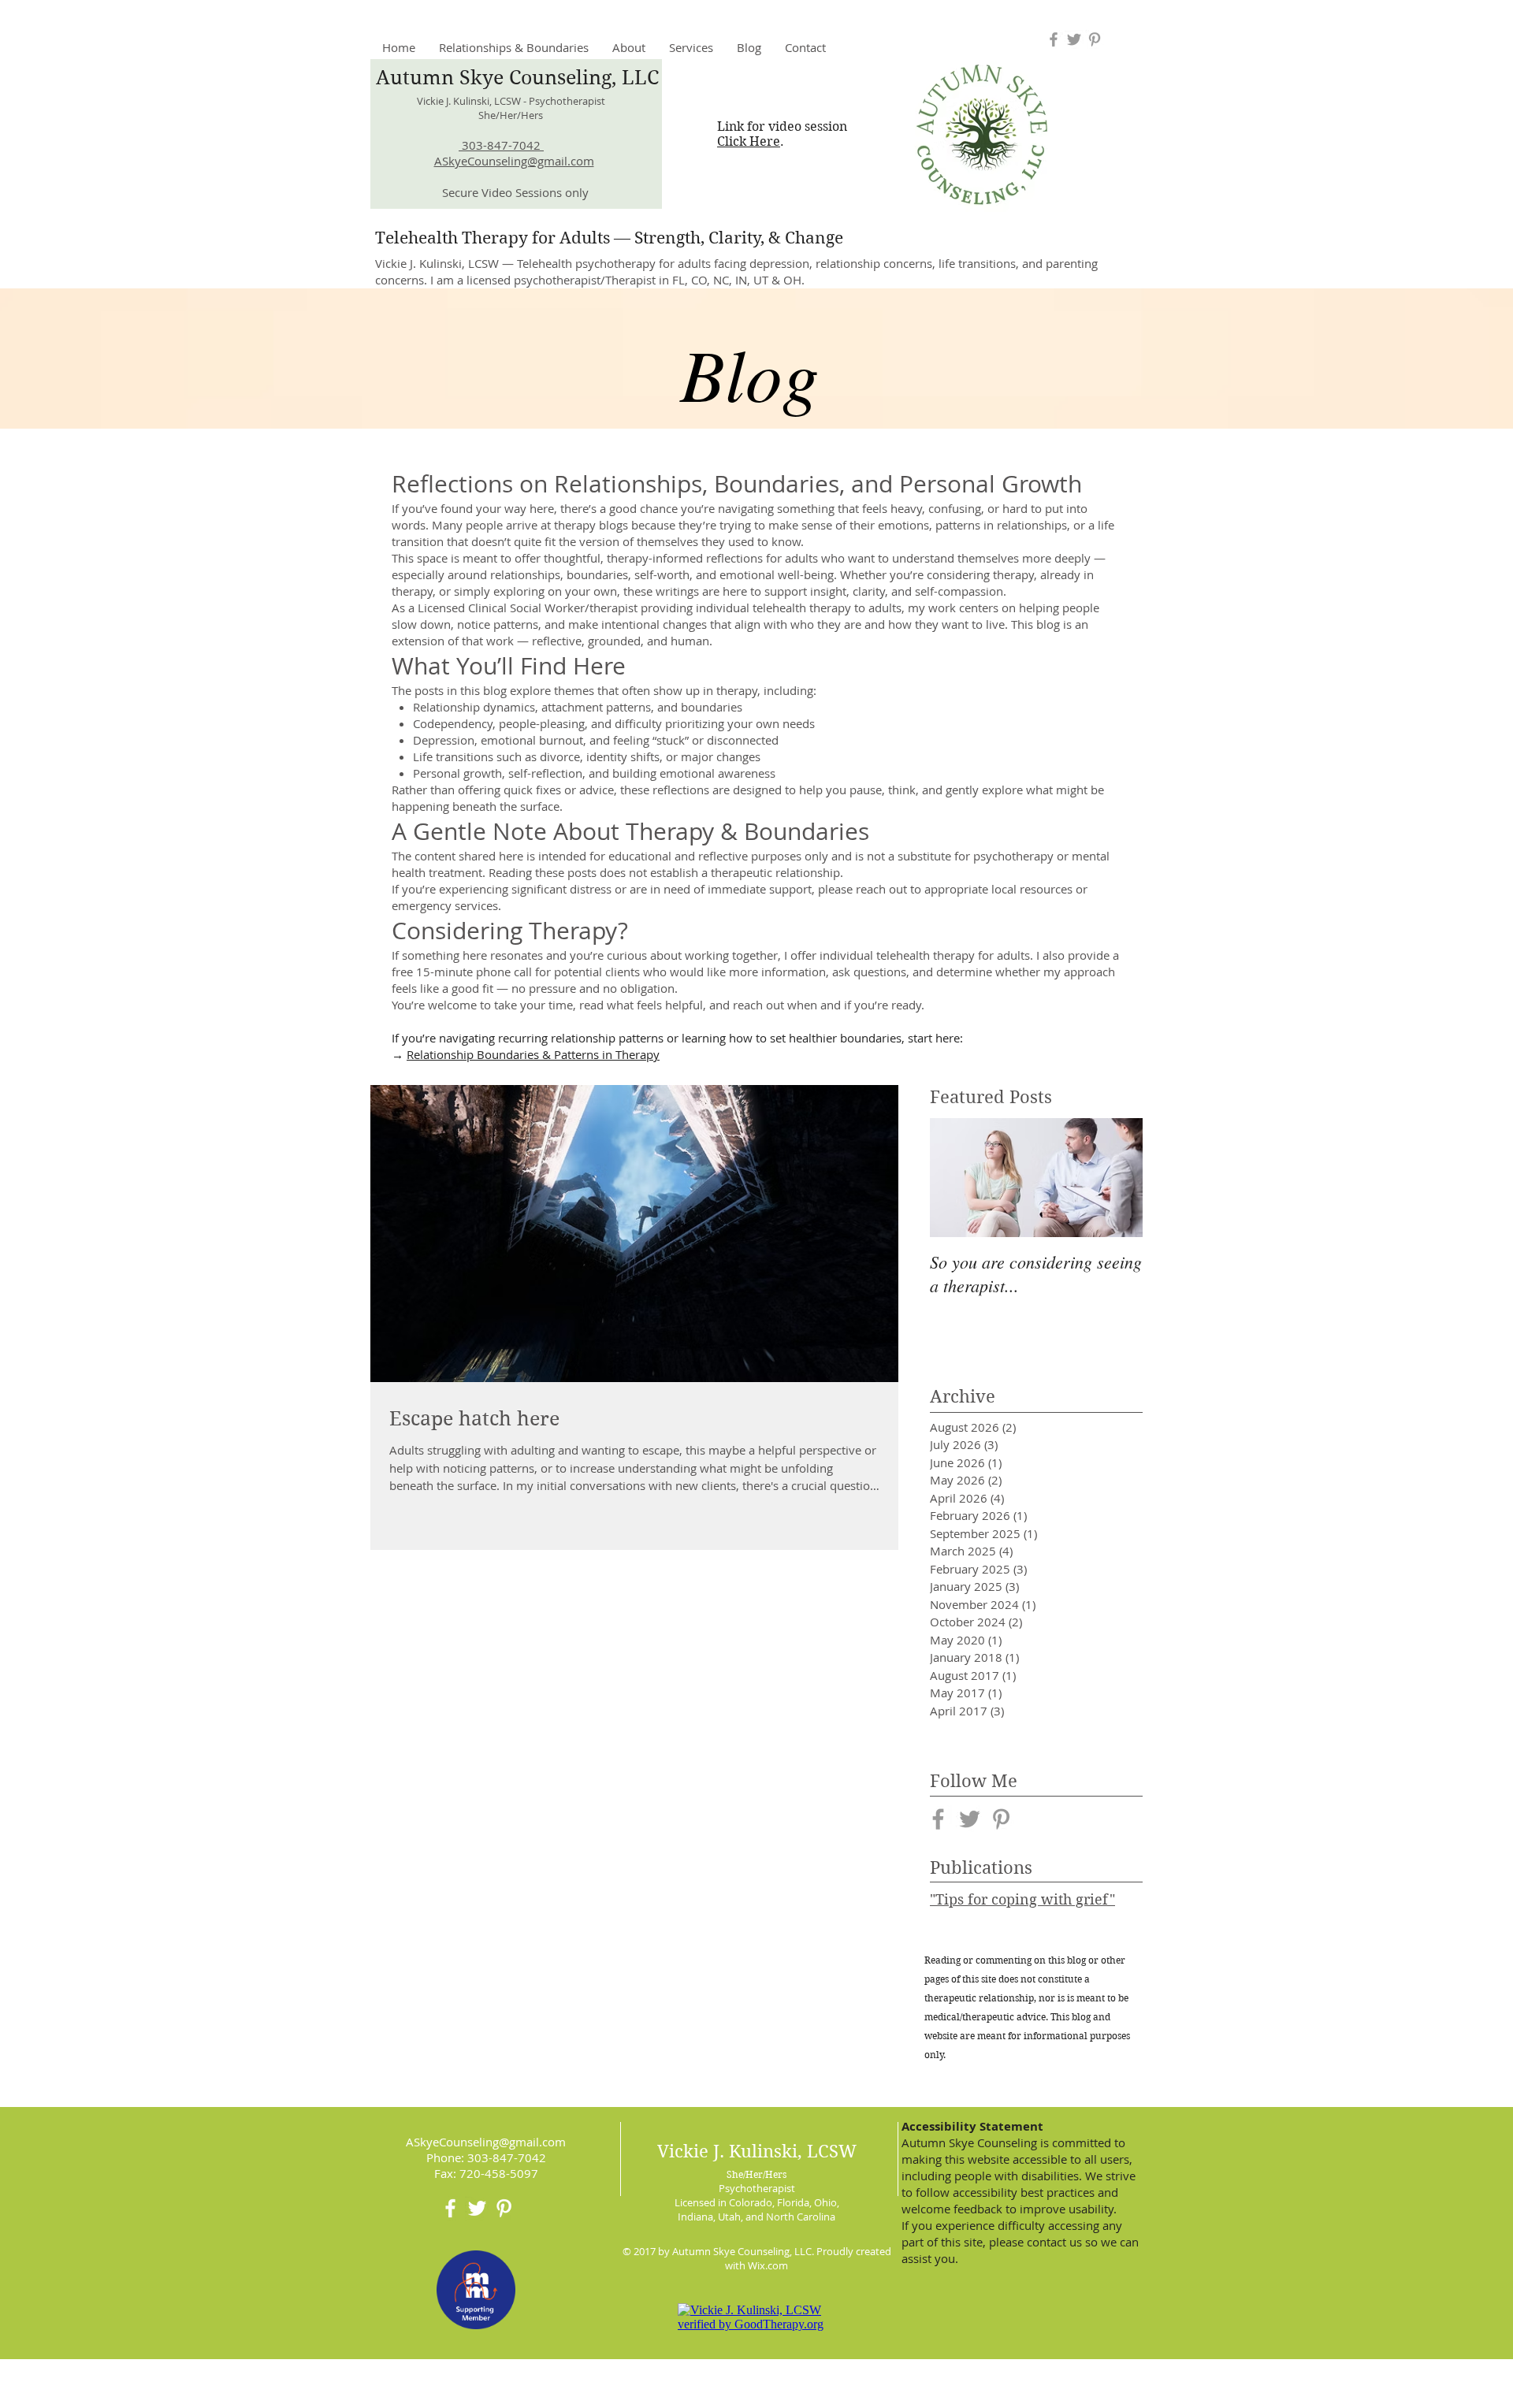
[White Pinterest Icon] (504, 2208)
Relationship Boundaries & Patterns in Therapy (533, 1054)
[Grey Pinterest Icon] (1095, 39)
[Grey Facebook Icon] (1054, 39)
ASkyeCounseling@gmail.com (514, 161)
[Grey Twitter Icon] (1074, 39)
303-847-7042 (501, 145)
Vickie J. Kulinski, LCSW (757, 2161)
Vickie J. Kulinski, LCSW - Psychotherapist (511, 101)
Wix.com (768, 2265)
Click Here (749, 141)
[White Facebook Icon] (450, 2208)
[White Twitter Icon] (477, 2208)
